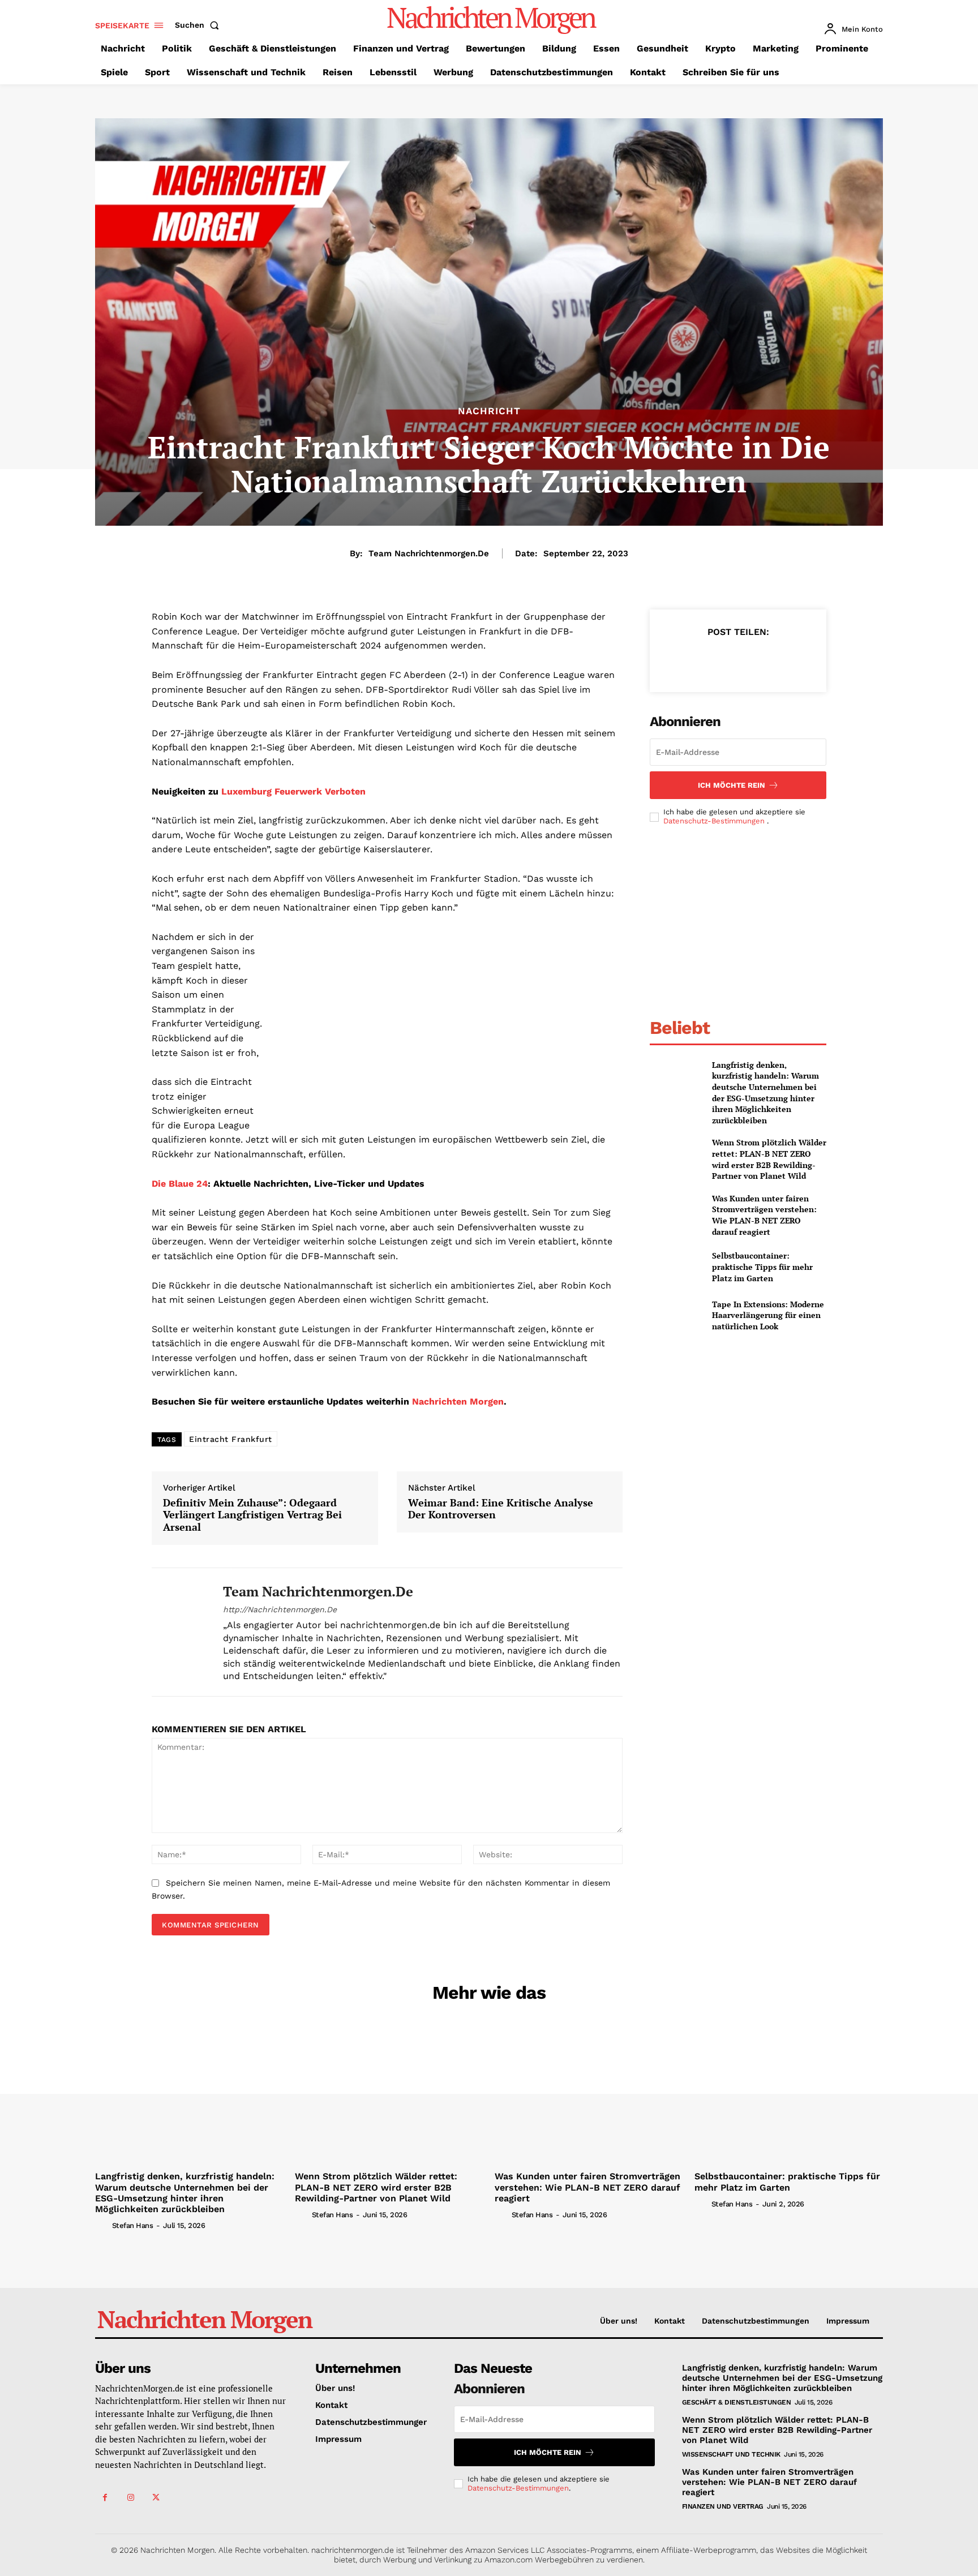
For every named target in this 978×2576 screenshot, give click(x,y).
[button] (199, 25)
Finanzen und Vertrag (723, 2506)
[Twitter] (711, 660)
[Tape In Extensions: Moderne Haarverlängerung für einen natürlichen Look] (676, 1315)
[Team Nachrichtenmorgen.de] (179, 1632)
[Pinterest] (737, 660)
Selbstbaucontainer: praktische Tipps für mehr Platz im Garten (762, 1266)
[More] (790, 660)
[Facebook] (685, 660)
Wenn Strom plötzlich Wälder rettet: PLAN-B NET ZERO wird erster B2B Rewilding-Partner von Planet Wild (769, 1159)
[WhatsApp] (763, 660)
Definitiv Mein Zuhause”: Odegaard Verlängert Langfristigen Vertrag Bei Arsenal (252, 1515)
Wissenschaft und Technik (731, 2454)
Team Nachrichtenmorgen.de (429, 553)
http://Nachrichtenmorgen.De (280, 1609)
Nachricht (489, 411)
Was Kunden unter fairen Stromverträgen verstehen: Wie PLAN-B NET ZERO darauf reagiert (764, 1215)
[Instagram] (130, 2498)
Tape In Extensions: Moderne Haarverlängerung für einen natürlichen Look (768, 1315)
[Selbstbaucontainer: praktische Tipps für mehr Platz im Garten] (676, 1267)
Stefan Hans (133, 2225)
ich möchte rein (732, 785)
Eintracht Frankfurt (231, 1439)
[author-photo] (102, 2225)
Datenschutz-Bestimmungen (715, 821)
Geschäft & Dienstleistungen (737, 2402)
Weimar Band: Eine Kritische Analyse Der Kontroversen (501, 1509)
